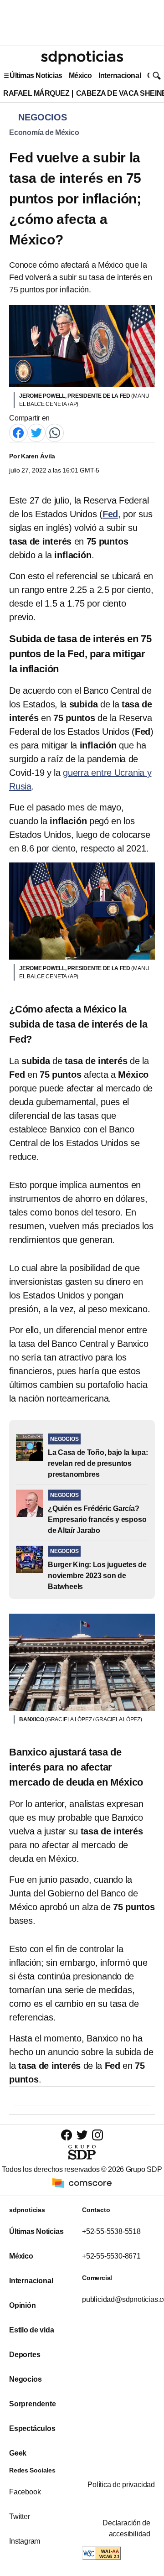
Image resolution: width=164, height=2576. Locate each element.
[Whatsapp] (55, 433)
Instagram (25, 2541)
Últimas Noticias (36, 75)
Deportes (25, 2355)
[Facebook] (18, 433)
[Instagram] (97, 2135)
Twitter (20, 2516)
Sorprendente (33, 2404)
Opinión (23, 2305)
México (80, 75)
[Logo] (82, 57)
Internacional (120, 75)
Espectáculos (32, 2428)
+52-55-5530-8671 (111, 2256)
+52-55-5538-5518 (111, 2231)
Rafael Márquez (36, 93)
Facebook (25, 2492)
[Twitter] (36, 433)
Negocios (25, 2379)
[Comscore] (82, 2183)
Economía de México (44, 132)
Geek (18, 2453)
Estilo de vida (31, 2330)
